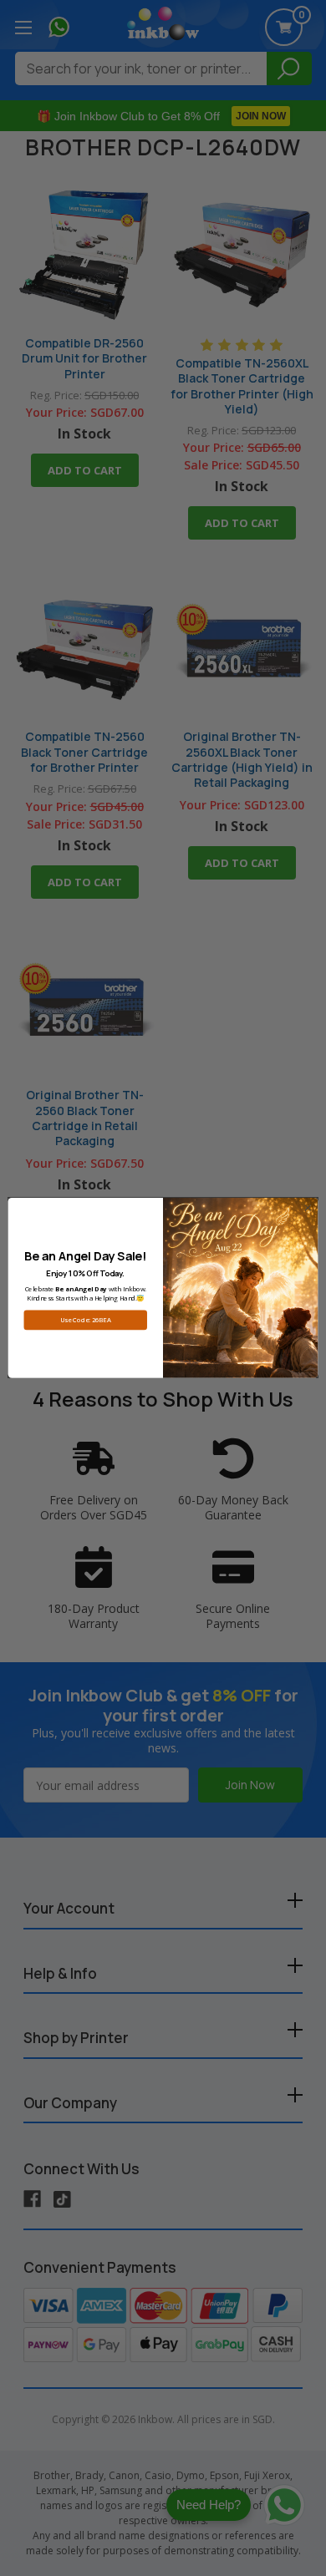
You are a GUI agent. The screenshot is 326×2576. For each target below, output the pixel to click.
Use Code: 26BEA (85, 1320)
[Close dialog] (308, 1208)
